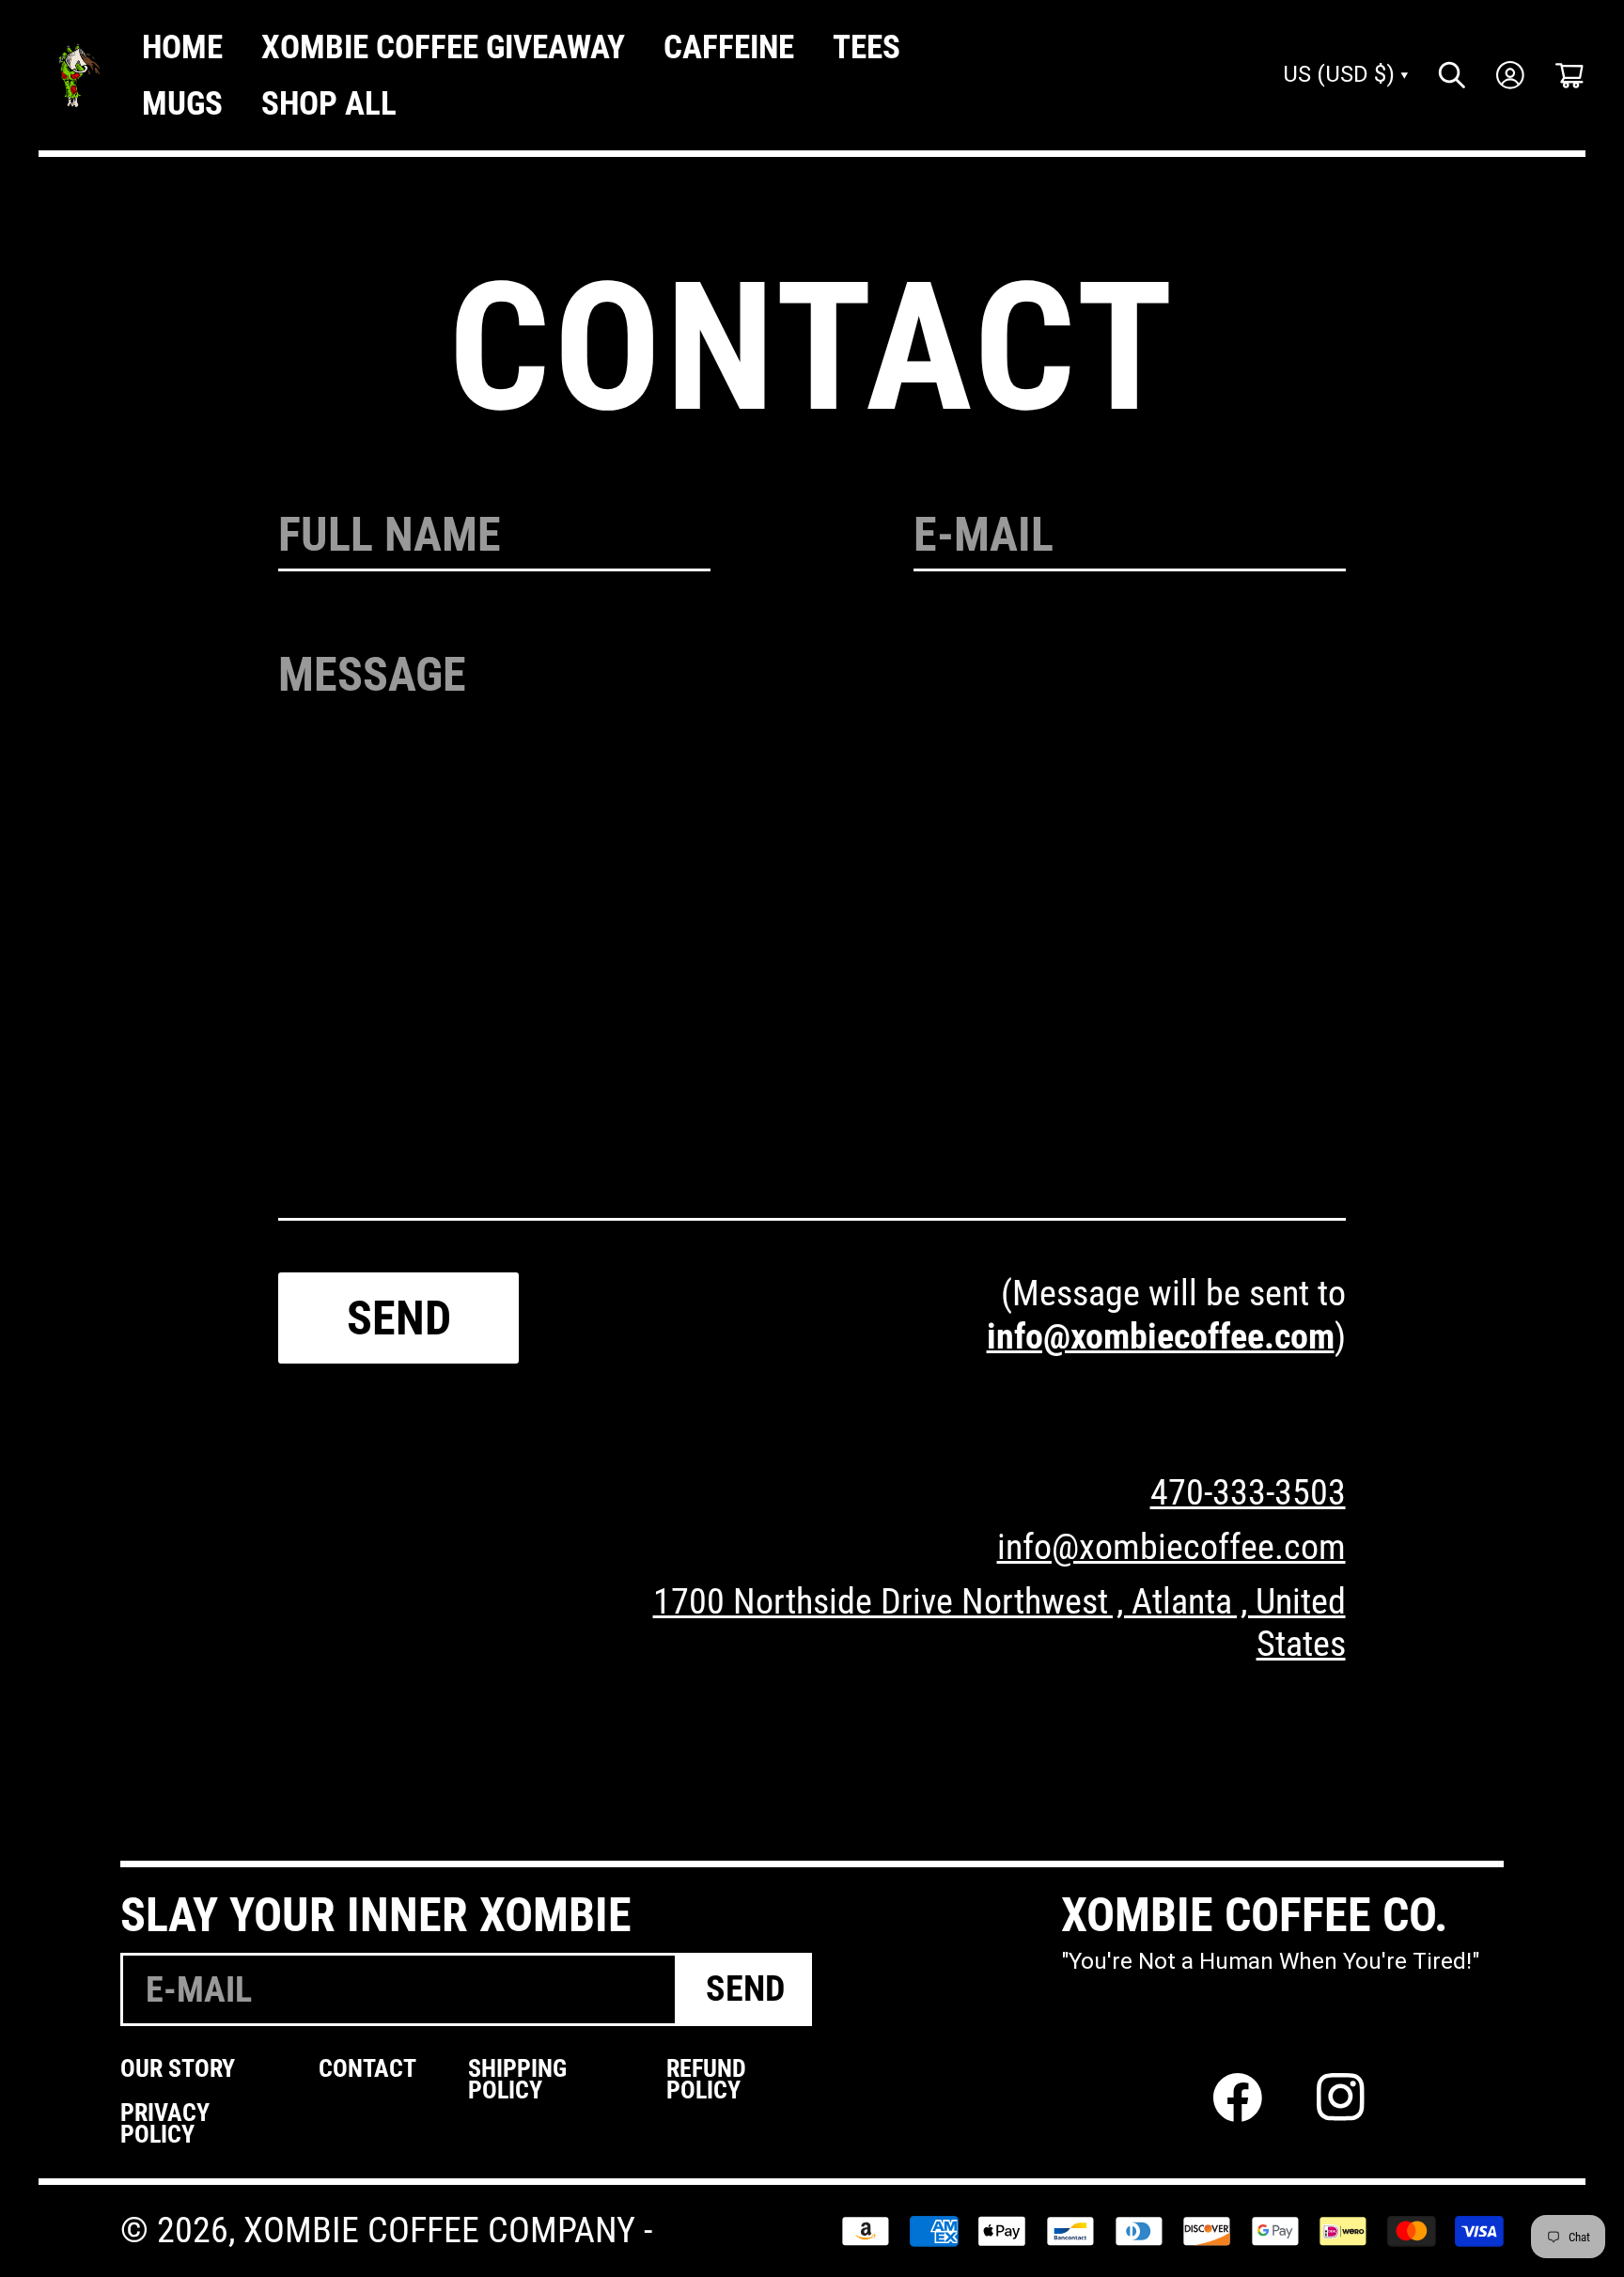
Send (399, 1318)
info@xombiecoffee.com (1161, 1336)
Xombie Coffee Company (439, 2230)
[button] (1569, 75)
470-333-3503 (1248, 1492)
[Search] (1452, 75)
